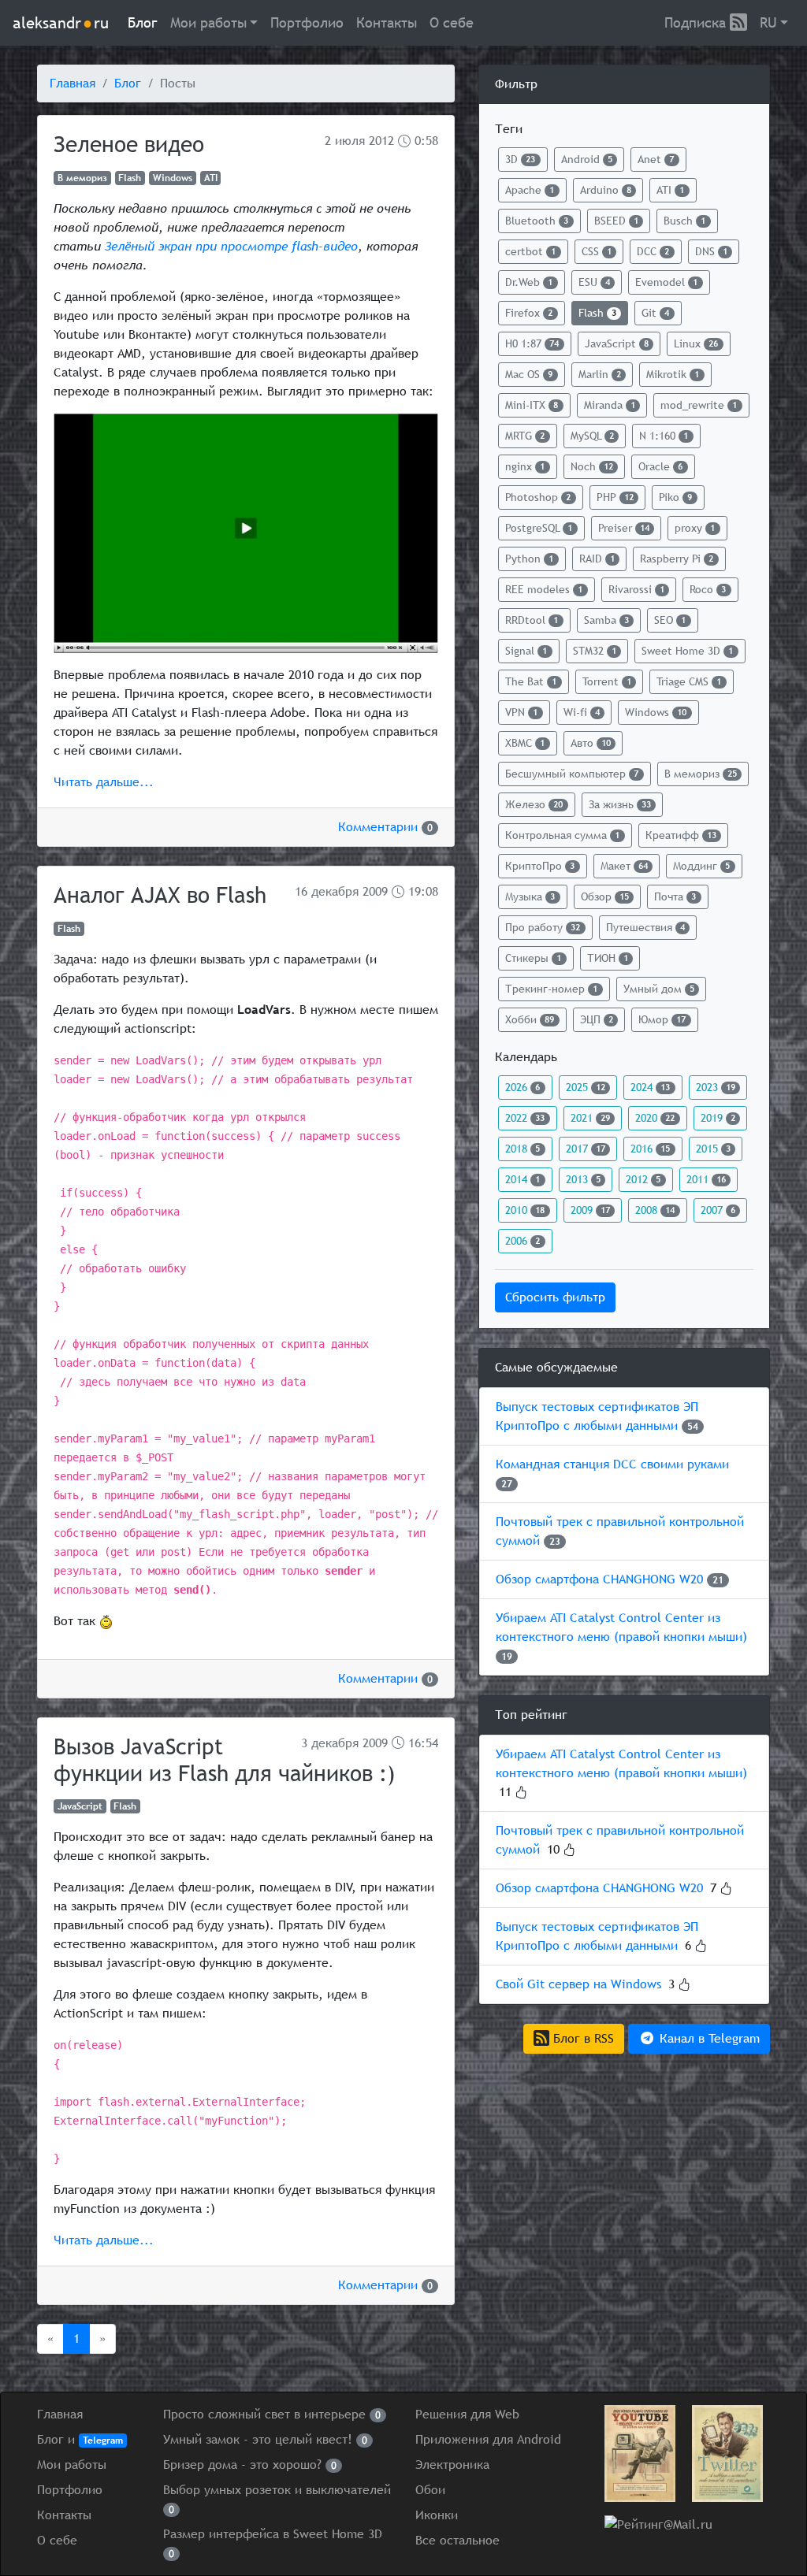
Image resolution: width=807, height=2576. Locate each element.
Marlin (600, 374)
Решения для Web (467, 2414)
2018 (523, 1149)
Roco (708, 589)
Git (655, 313)
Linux (696, 343)
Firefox (529, 313)
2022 (525, 1118)
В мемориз (82, 178)
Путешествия (645, 927)
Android (587, 159)
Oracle (660, 466)
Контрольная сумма (562, 835)
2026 (523, 1087)
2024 (650, 1087)
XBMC (525, 743)
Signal (526, 651)
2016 (650, 1149)
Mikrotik (673, 374)
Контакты (387, 22)
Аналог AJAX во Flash (160, 895)
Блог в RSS (582, 2038)
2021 (590, 1118)
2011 (706, 1179)
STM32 (595, 651)
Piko (675, 497)
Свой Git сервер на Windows (578, 1984)
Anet (656, 159)
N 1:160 (664, 436)
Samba (606, 620)
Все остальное (457, 2540)
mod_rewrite (699, 405)
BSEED (616, 221)
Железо (534, 804)
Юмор (662, 1019)
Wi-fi (582, 712)
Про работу (543, 927)
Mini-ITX (532, 405)
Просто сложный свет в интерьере (272, 2414)
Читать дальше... (104, 782)
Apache (530, 190)
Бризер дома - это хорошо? (250, 2465)
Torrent (607, 681)
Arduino (606, 190)
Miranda (610, 405)
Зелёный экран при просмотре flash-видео (231, 246)
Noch (592, 466)
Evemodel (666, 282)
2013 (583, 1179)
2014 (523, 1179)
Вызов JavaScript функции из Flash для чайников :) (224, 1760)
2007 (718, 1210)
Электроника (452, 2465)
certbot (530, 251)
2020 (655, 1118)
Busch (684, 221)
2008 (655, 1210)
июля (350, 141)
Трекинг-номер (551, 989)
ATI (211, 178)
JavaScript (80, 1806)
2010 (525, 1210)
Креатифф (681, 835)
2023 (716, 1087)
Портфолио (307, 22)
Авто (591, 743)
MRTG (525, 436)
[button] (214, 23)
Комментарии (385, 827)
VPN (521, 712)
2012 (381, 141)
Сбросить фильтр (555, 1297)
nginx (525, 466)
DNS (711, 251)
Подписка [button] (697, 22)
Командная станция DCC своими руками (612, 1464)
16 (301, 891)
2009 (375, 891)
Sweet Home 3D (687, 651)
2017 (586, 1149)
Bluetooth (537, 221)
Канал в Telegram (708, 2038)
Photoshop (538, 497)
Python (529, 559)
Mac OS (529, 374)
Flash (130, 178)
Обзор (605, 896)
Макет (624, 866)
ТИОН (608, 958)
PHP (615, 497)
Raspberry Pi (677, 559)
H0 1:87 (532, 343)
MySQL (592, 436)
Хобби (530, 1019)
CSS (597, 251)
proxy (695, 528)
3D (520, 159)
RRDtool (532, 620)
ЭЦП (597, 1019)
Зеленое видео (129, 144)
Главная (73, 83)
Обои (430, 2490)
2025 (586, 1087)
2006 (523, 1241)
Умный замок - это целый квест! (265, 2439)
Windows (173, 178)
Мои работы (72, 2465)
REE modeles (544, 589)
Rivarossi (636, 589)
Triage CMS (689, 681)
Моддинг (701, 866)
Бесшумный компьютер (572, 774)
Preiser (624, 528)
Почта (675, 896)
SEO (670, 620)
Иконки (437, 2515)
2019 (718, 1118)
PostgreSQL (539, 528)
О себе (452, 22)
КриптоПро (540, 866)
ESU (594, 282)
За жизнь (620, 804)
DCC (653, 251)
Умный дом (659, 989)
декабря (335, 891)
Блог (143, 22)
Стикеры (533, 958)
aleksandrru (61, 22)
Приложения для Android (488, 2439)
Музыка (530, 896)
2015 (713, 1149)
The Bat (531, 681)
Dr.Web (529, 282)
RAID (597, 559)
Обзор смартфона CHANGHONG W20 (599, 1579)
